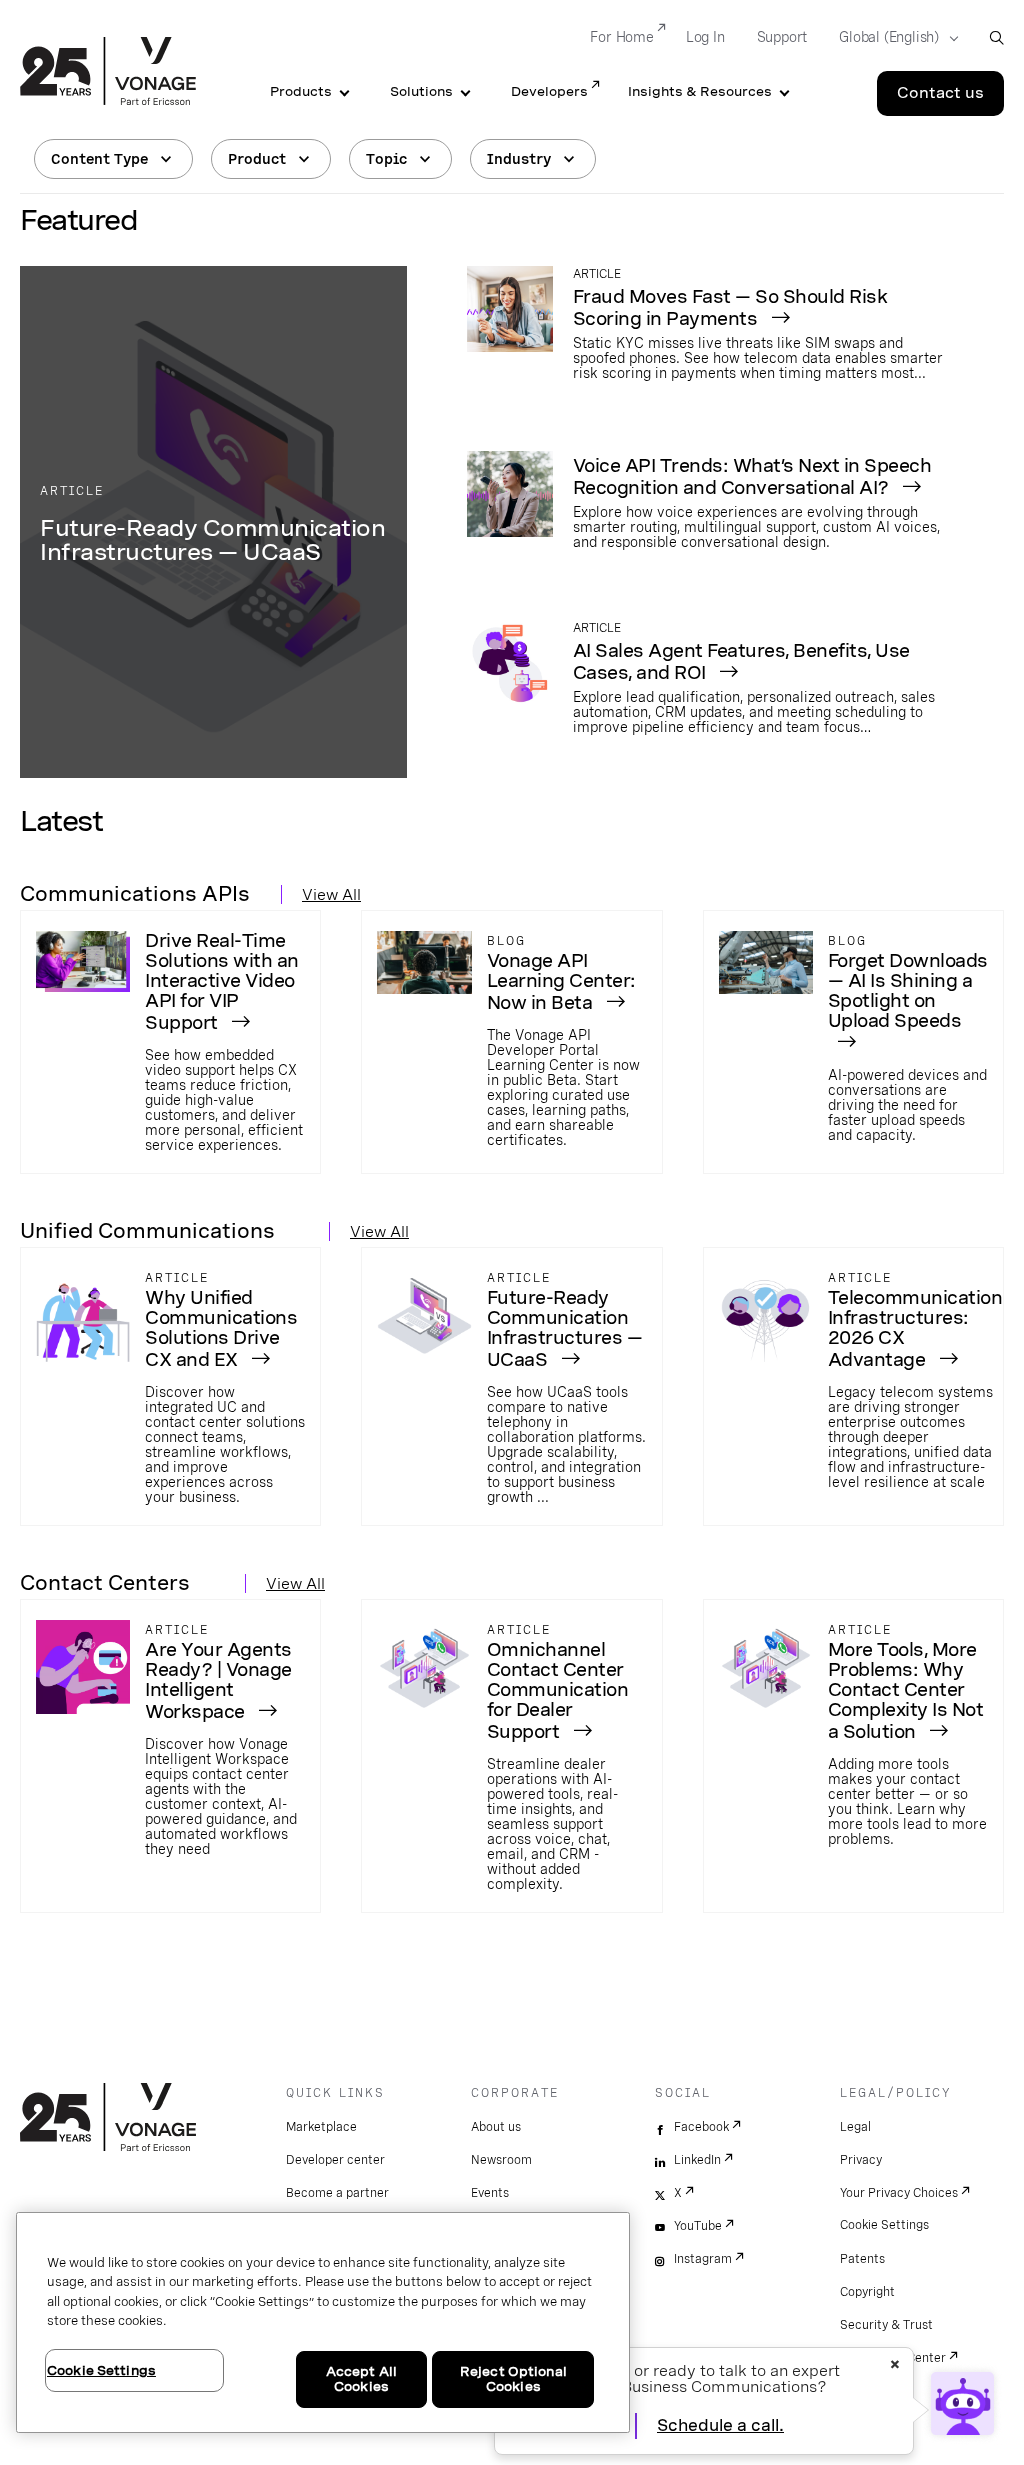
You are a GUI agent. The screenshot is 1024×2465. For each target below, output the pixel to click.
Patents (862, 2259)
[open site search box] (996, 37)
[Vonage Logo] (108, 73)
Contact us (940, 93)
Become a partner (337, 2193)
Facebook (701, 2127)
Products (301, 91)
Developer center (335, 2160)
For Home (621, 37)
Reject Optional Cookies (513, 2379)
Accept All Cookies (361, 2379)
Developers (549, 91)
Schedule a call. (720, 2425)
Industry (519, 159)
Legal (855, 2127)
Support (782, 37)
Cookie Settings (884, 2225)
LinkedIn (697, 2160)
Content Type (99, 159)
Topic (386, 159)
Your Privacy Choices (899, 2193)
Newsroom (501, 2160)
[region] (323, 2322)
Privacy (861, 2160)
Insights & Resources (700, 91)
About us (496, 2127)
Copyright (867, 2292)
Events (490, 2193)
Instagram (703, 2259)
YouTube (698, 2226)
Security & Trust (886, 2325)
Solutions (421, 91)
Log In (705, 37)
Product (257, 159)
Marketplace (321, 2127)
